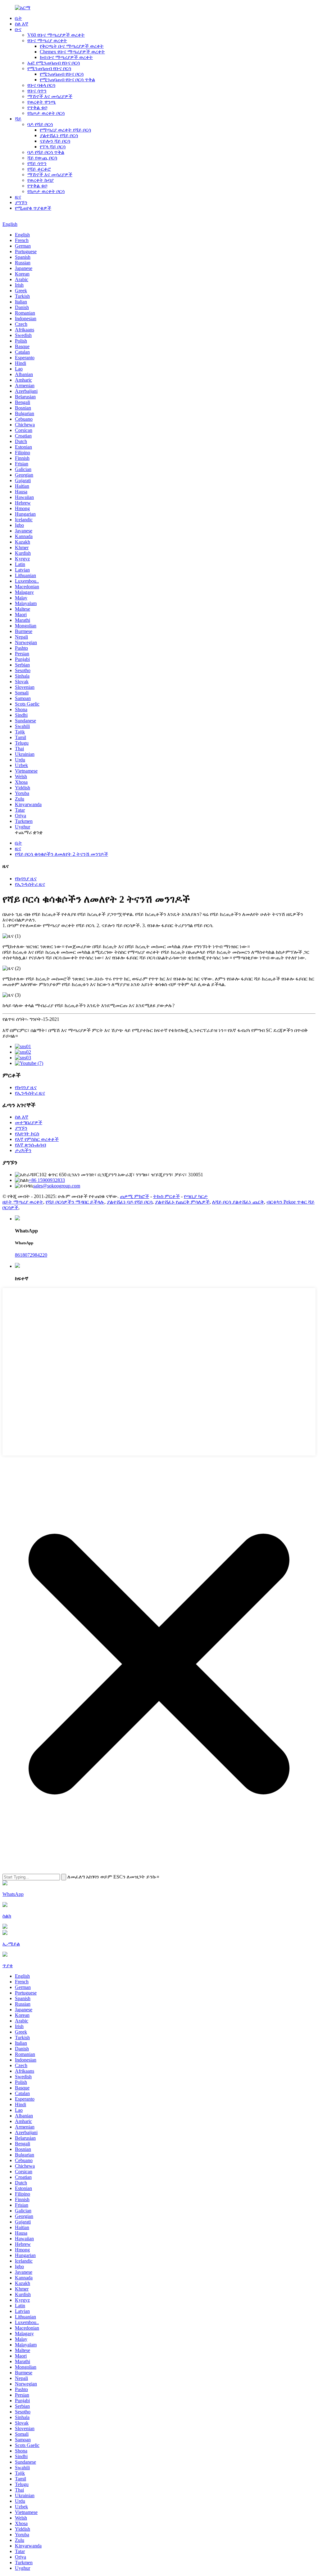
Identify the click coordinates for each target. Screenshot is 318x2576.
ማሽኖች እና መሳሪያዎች (50, 96)
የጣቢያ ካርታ (196, 1196)
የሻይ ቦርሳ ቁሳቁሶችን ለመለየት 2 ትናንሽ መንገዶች (61, 854)
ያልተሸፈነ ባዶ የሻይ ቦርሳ (130, 1202)
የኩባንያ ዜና (26, 879)
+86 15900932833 (47, 1180)
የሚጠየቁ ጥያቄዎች (33, 208)
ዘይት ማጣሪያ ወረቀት (23, 1202)
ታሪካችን (23, 1150)
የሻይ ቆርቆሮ (39, 169)
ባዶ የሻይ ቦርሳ (40, 124)
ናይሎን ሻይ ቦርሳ (55, 141)
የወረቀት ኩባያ (41, 180)
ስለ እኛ (22, 24)
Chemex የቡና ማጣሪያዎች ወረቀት (72, 52)
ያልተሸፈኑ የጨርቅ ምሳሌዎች (182, 1202)
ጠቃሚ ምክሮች (134, 1196)
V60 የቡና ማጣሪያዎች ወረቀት (56, 35)
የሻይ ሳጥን (37, 163)
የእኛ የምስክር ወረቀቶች (37, 1139)
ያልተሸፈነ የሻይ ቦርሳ (59, 135)
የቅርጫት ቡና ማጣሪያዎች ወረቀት (72, 46)
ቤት (18, 18)
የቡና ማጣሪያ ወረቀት (47, 40)
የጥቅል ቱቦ (37, 108)
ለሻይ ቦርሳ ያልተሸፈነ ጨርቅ (238, 1202)
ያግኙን (21, 202)
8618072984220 (31, 1255)
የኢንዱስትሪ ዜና (30, 884)
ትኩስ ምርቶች (166, 1196)
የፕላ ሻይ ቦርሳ (53, 147)
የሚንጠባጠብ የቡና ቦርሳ (49, 68)
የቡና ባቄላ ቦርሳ (41, 85)
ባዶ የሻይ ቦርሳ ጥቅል (46, 152)
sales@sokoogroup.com (57, 1186)
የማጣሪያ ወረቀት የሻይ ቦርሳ (65, 130)
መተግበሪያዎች (29, 1122)
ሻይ (18, 119)
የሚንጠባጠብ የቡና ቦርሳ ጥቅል (67, 80)
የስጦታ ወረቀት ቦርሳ (46, 113)
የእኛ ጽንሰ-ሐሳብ (30, 1145)
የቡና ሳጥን (37, 91)
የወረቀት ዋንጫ (42, 102)
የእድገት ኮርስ (27, 1134)
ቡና (18, 29)
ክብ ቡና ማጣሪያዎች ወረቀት (66, 57)
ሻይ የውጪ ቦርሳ (42, 158)
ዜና (18, 197)
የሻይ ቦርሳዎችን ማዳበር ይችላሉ (75, 1202)
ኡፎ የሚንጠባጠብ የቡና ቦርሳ (54, 63)
